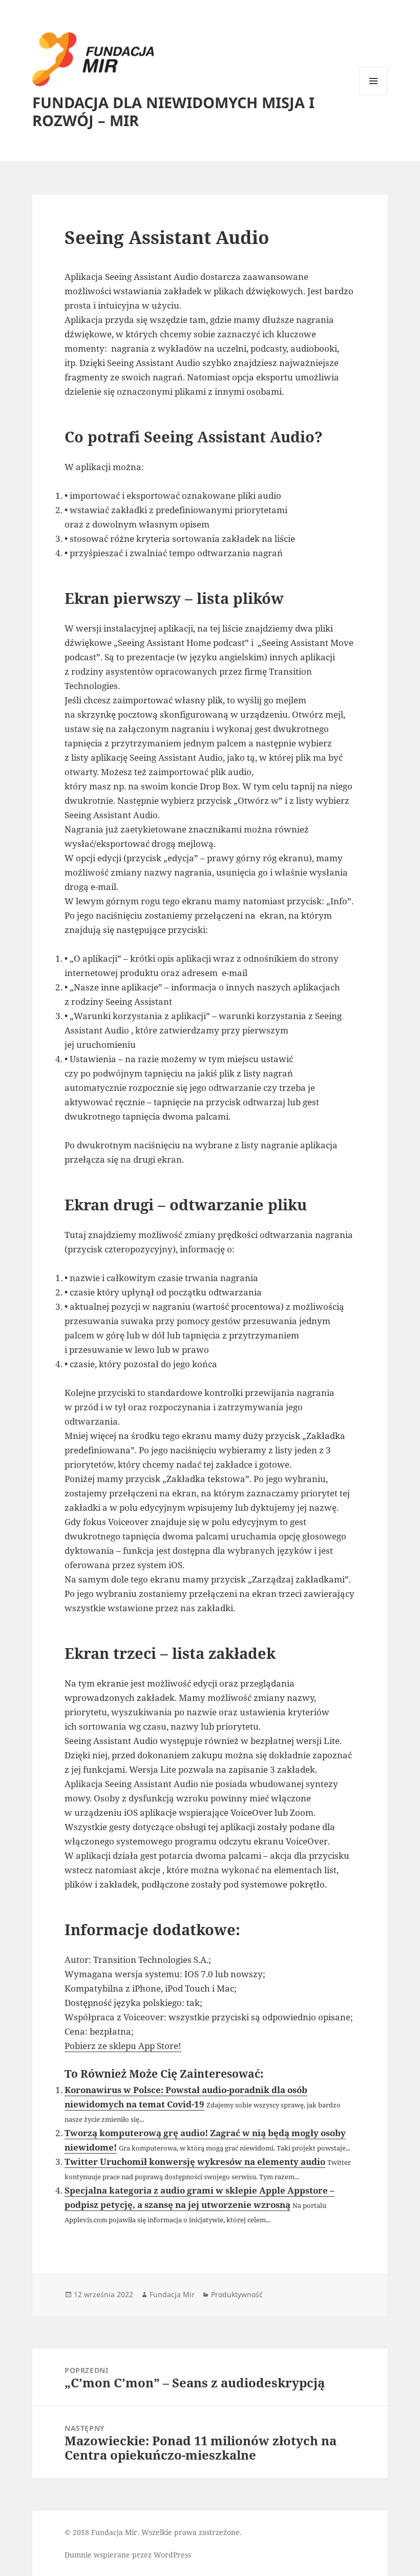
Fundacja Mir (172, 2294)
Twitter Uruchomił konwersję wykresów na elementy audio (195, 2162)
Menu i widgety (374, 95)
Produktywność (237, 2294)
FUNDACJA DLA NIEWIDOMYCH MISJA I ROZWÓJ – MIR (173, 111)
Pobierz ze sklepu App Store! (123, 2046)
